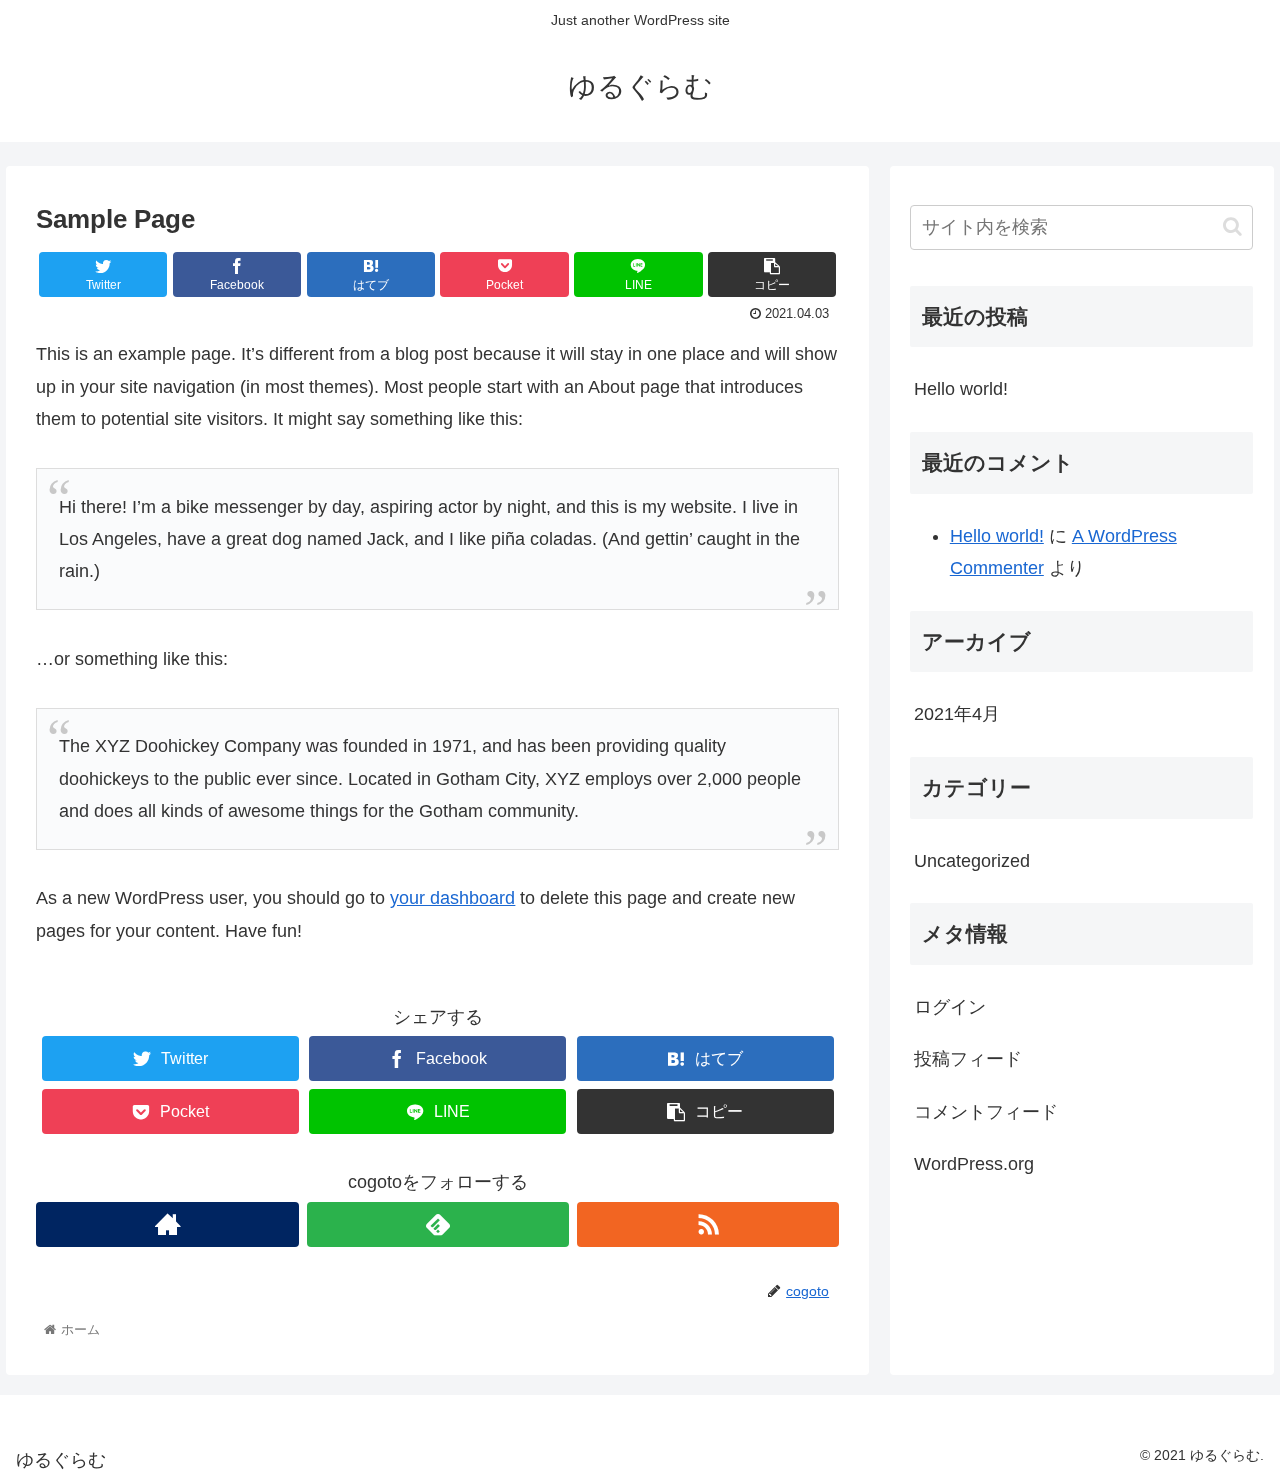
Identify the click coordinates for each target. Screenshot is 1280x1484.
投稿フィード (968, 1059)
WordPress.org (974, 1164)
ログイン (950, 1007)
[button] (1232, 226)
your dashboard (452, 898)
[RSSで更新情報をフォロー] (708, 1224)
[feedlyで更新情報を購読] (438, 1224)
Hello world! (961, 389)
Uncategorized (972, 861)
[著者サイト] (167, 1224)
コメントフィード (986, 1112)
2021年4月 (957, 714)
